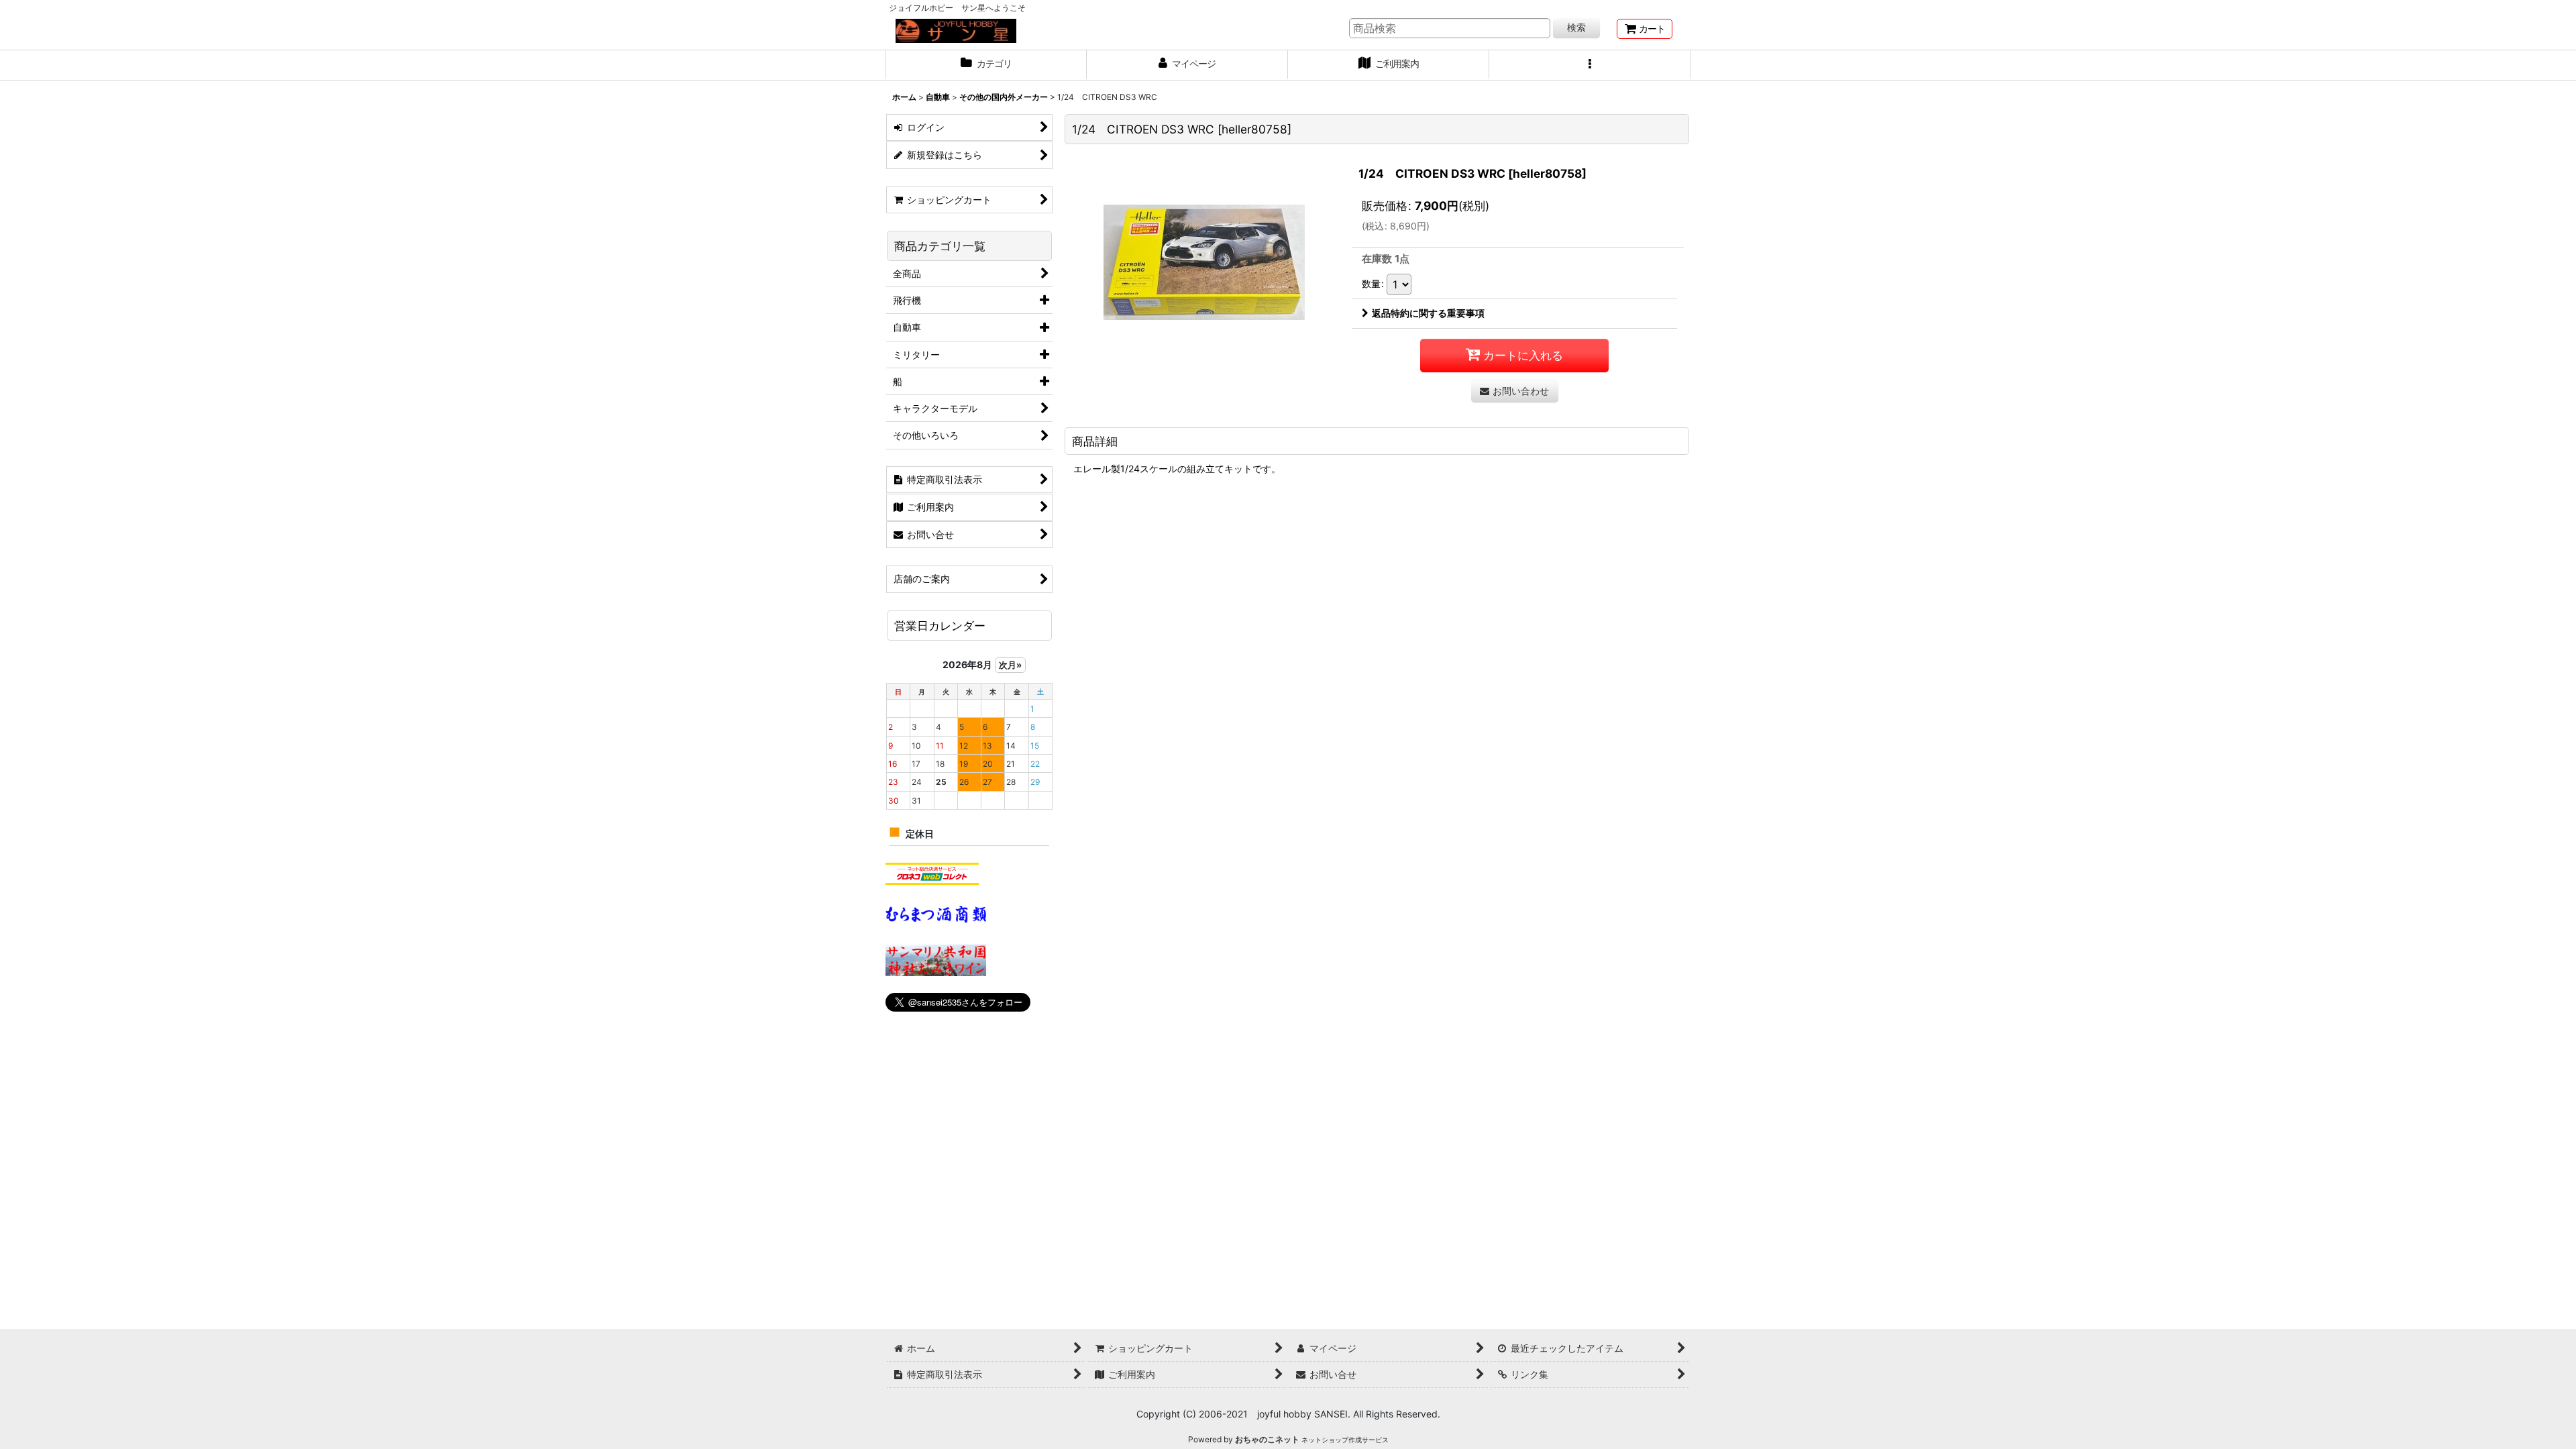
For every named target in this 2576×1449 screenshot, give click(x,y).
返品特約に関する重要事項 (1428, 313)
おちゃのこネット (1267, 1439)
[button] (1590, 65)
